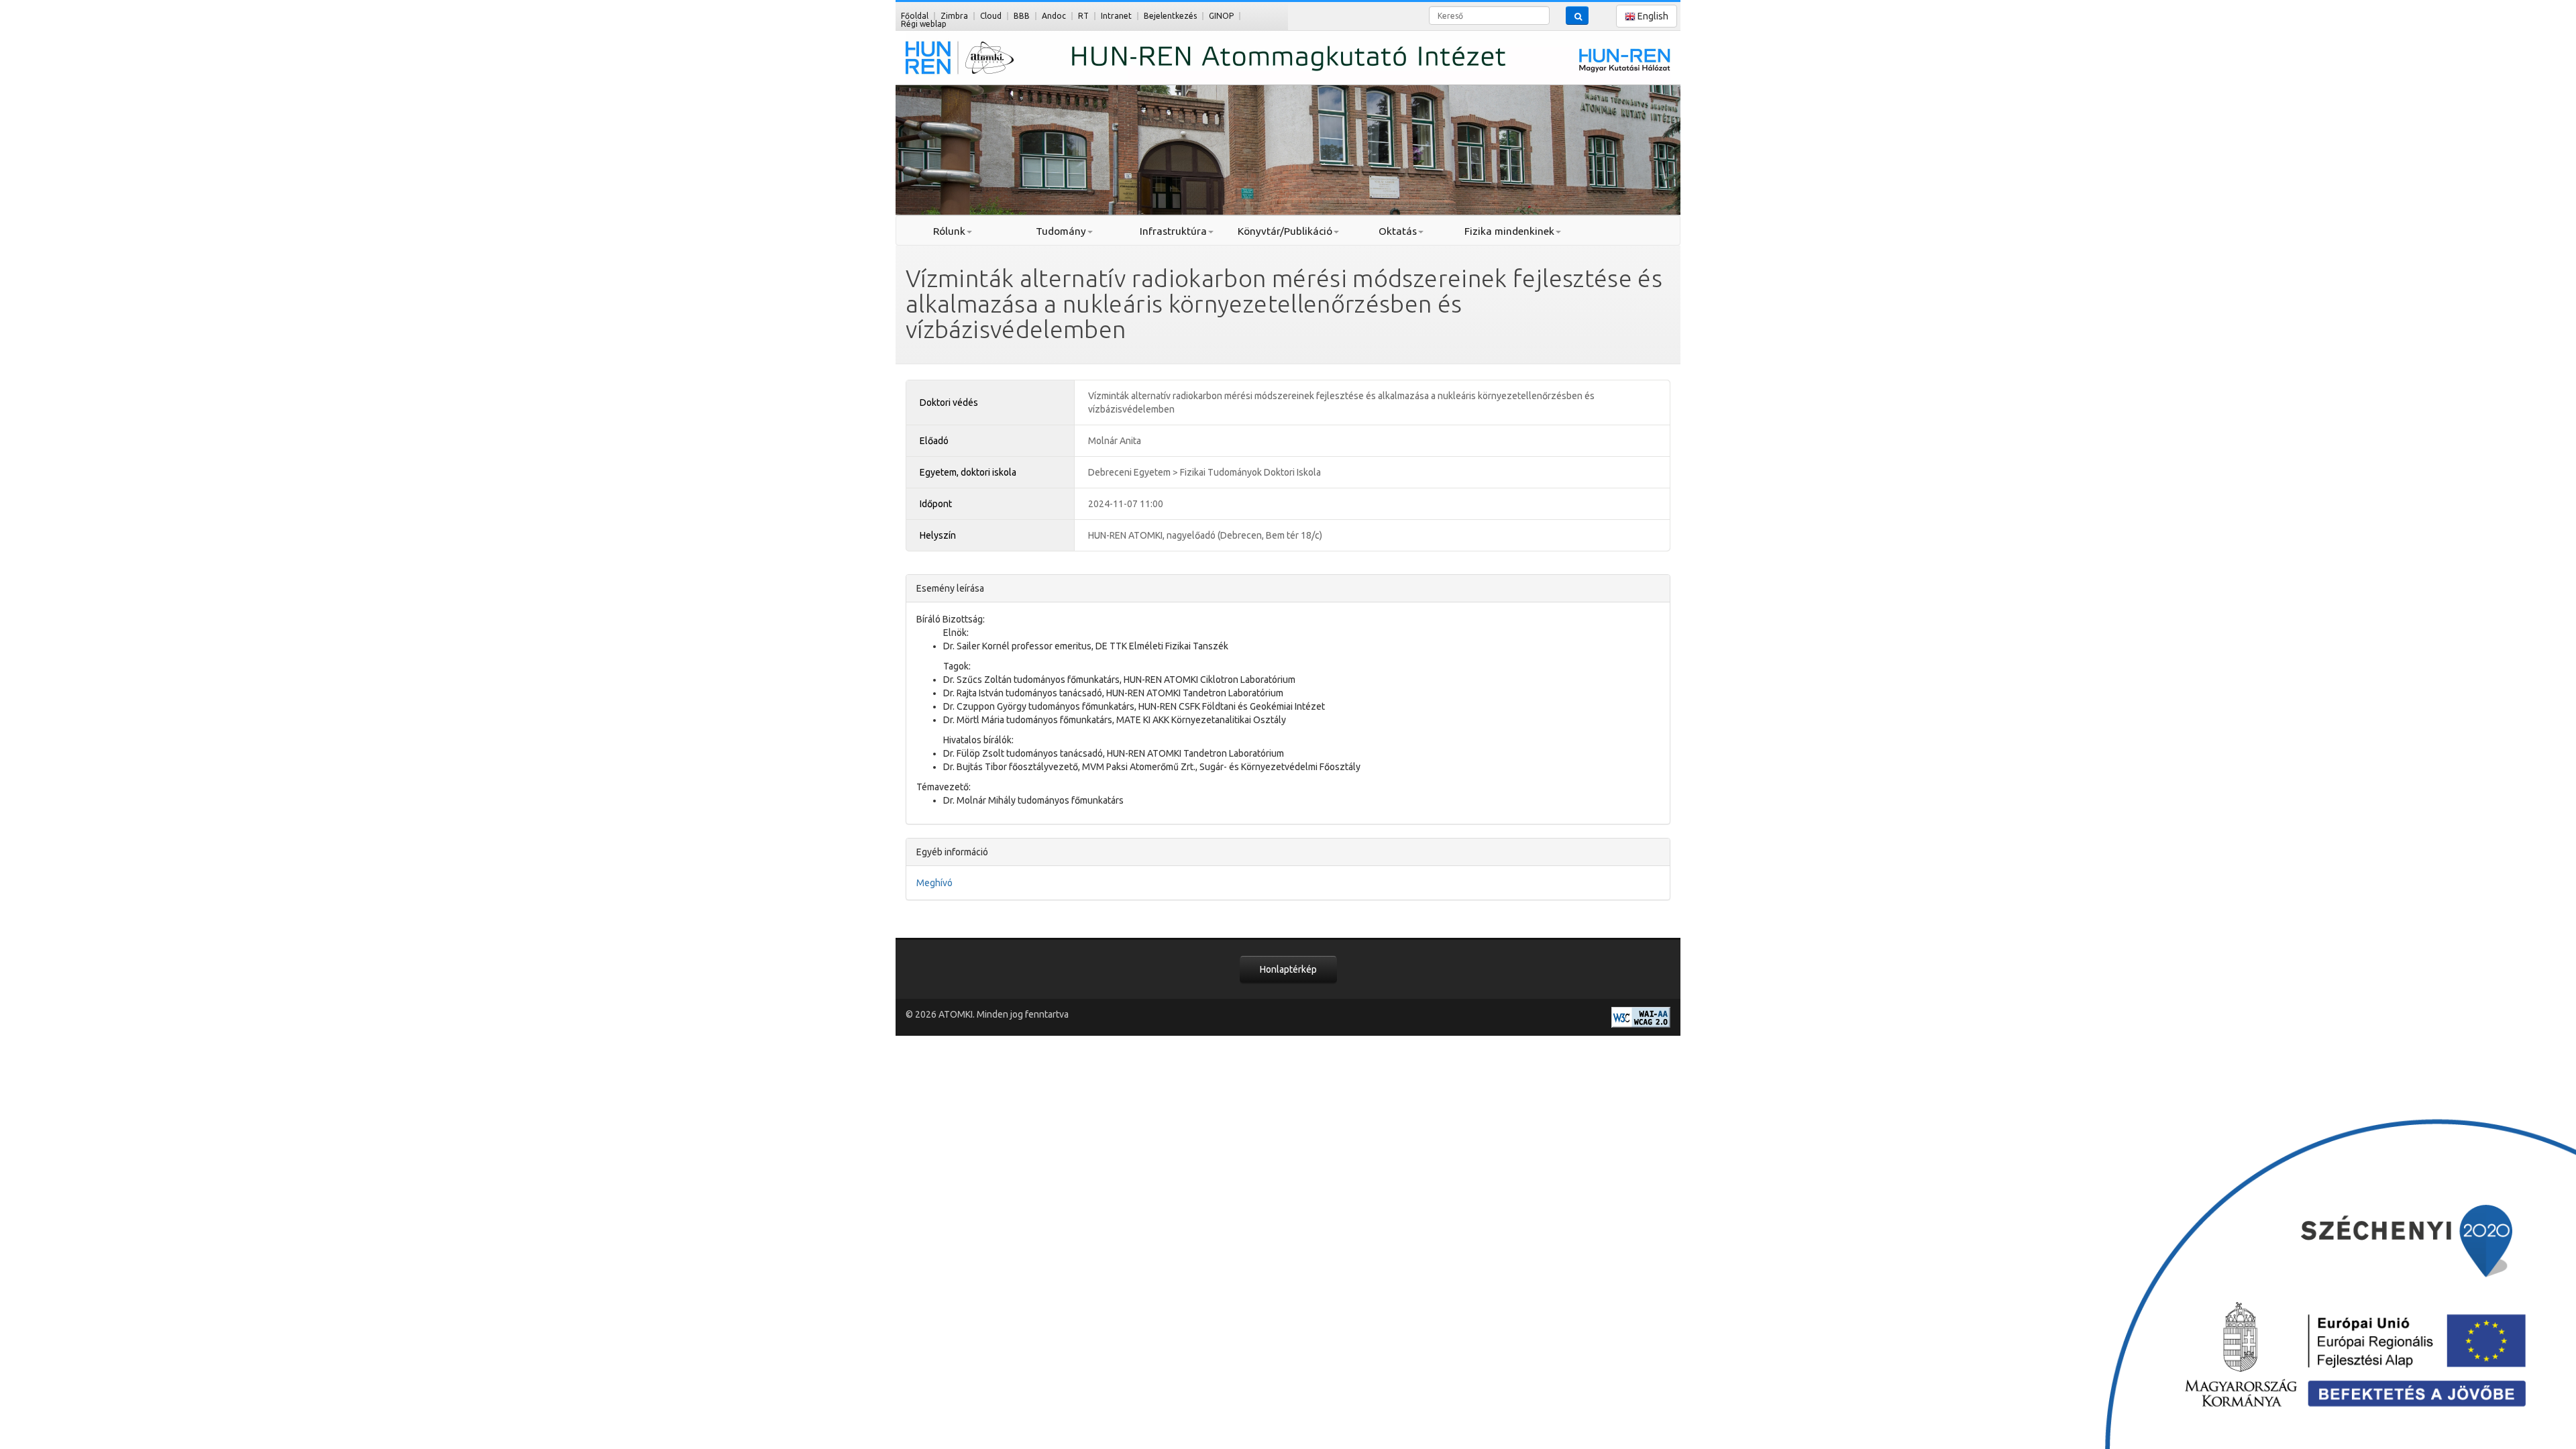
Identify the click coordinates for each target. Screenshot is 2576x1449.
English (1652, 16)
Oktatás (1398, 231)
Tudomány (1061, 231)
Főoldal (915, 16)
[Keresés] (1577, 15)
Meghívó (934, 883)
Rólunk (949, 231)
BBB (1022, 16)
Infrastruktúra (1173, 231)
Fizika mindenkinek (1509, 231)
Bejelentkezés (1170, 16)
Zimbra (954, 16)
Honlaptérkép (1288, 969)
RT (1083, 16)
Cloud (991, 16)
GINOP (1221, 16)
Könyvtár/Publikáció (1285, 231)
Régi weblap (924, 24)
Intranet (1116, 16)
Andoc (1054, 16)
